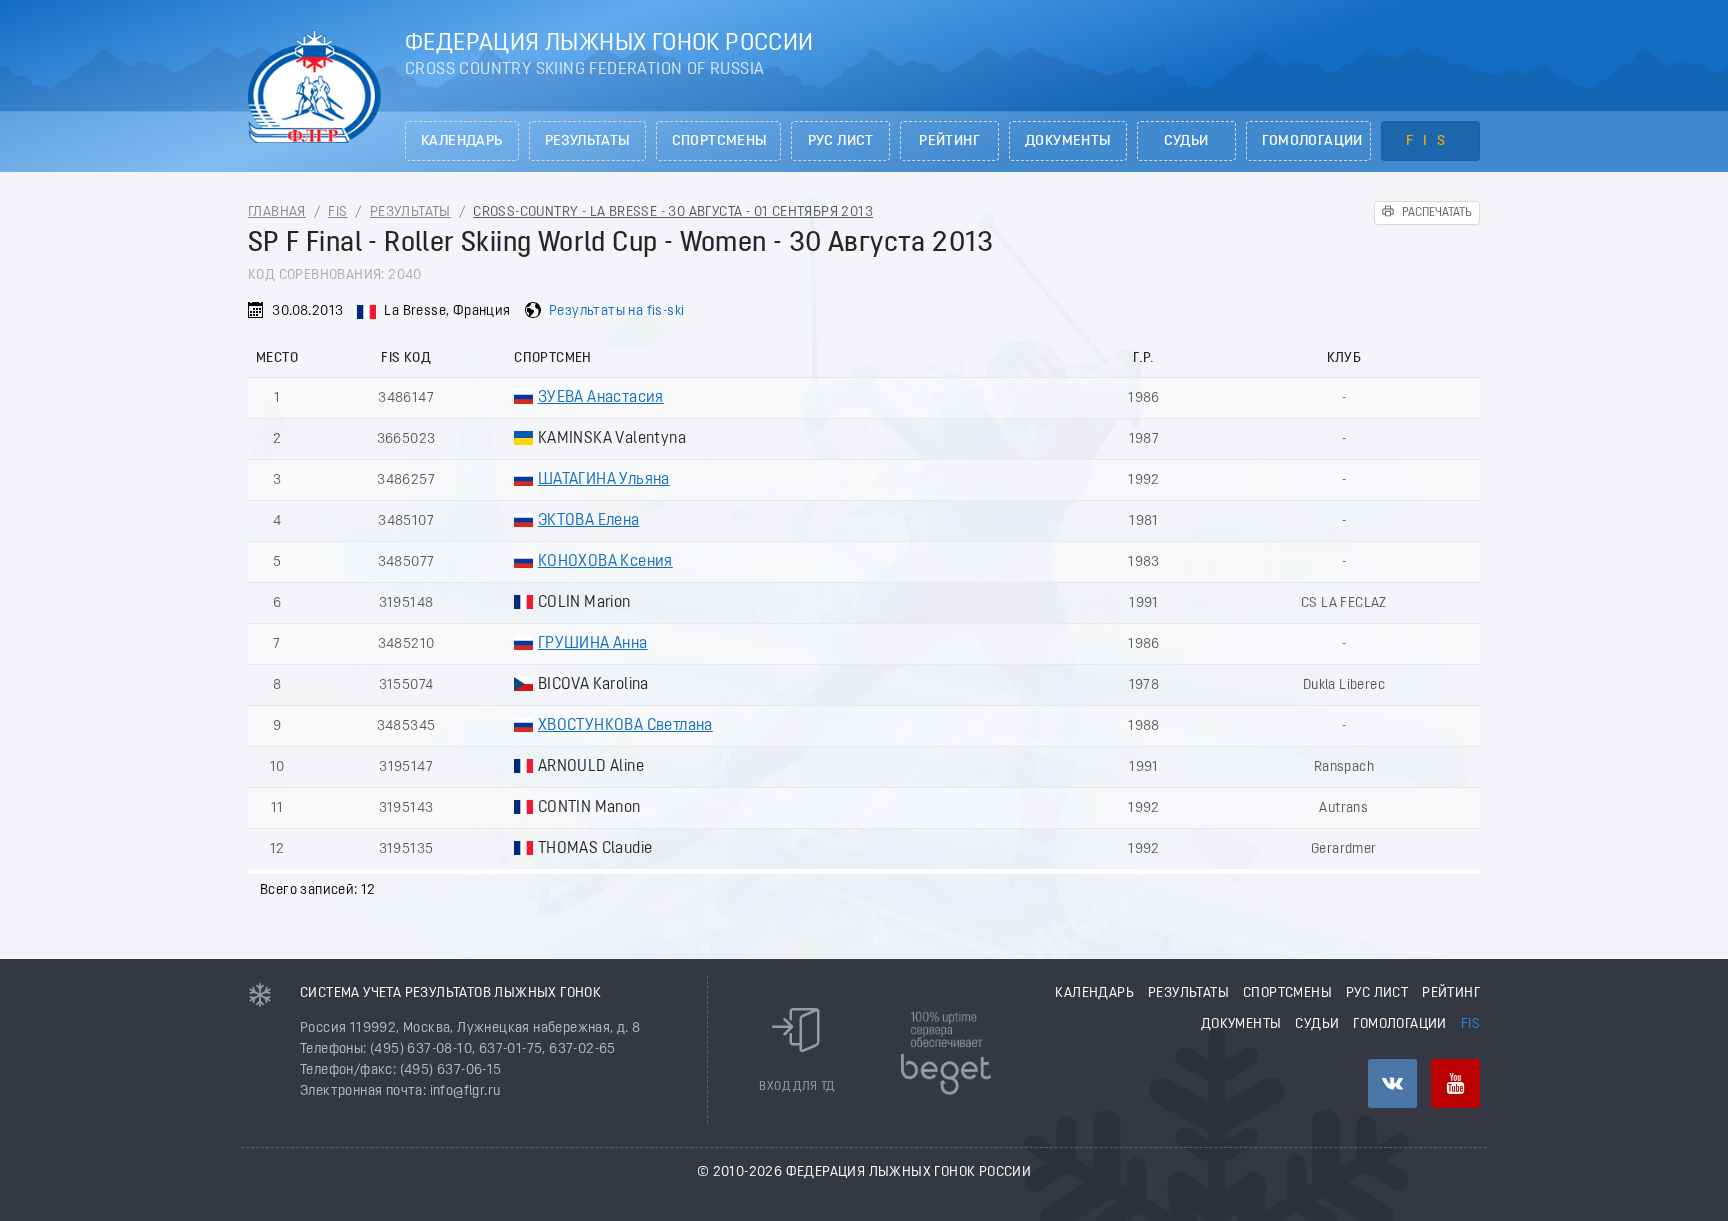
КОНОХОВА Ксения (605, 562)
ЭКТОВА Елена (589, 521)
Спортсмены (719, 141)
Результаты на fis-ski (616, 311)
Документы (1068, 141)
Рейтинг (949, 141)
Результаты (587, 141)
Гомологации (1312, 141)
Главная (277, 212)
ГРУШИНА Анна (593, 644)
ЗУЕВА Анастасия (601, 398)
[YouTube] (1455, 1083)
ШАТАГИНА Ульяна (604, 480)
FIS (1430, 141)
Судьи (1186, 141)
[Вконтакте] (1392, 1083)
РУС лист (841, 141)
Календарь (462, 141)
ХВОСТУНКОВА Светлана (625, 726)
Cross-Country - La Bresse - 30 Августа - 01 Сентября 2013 (673, 212)
